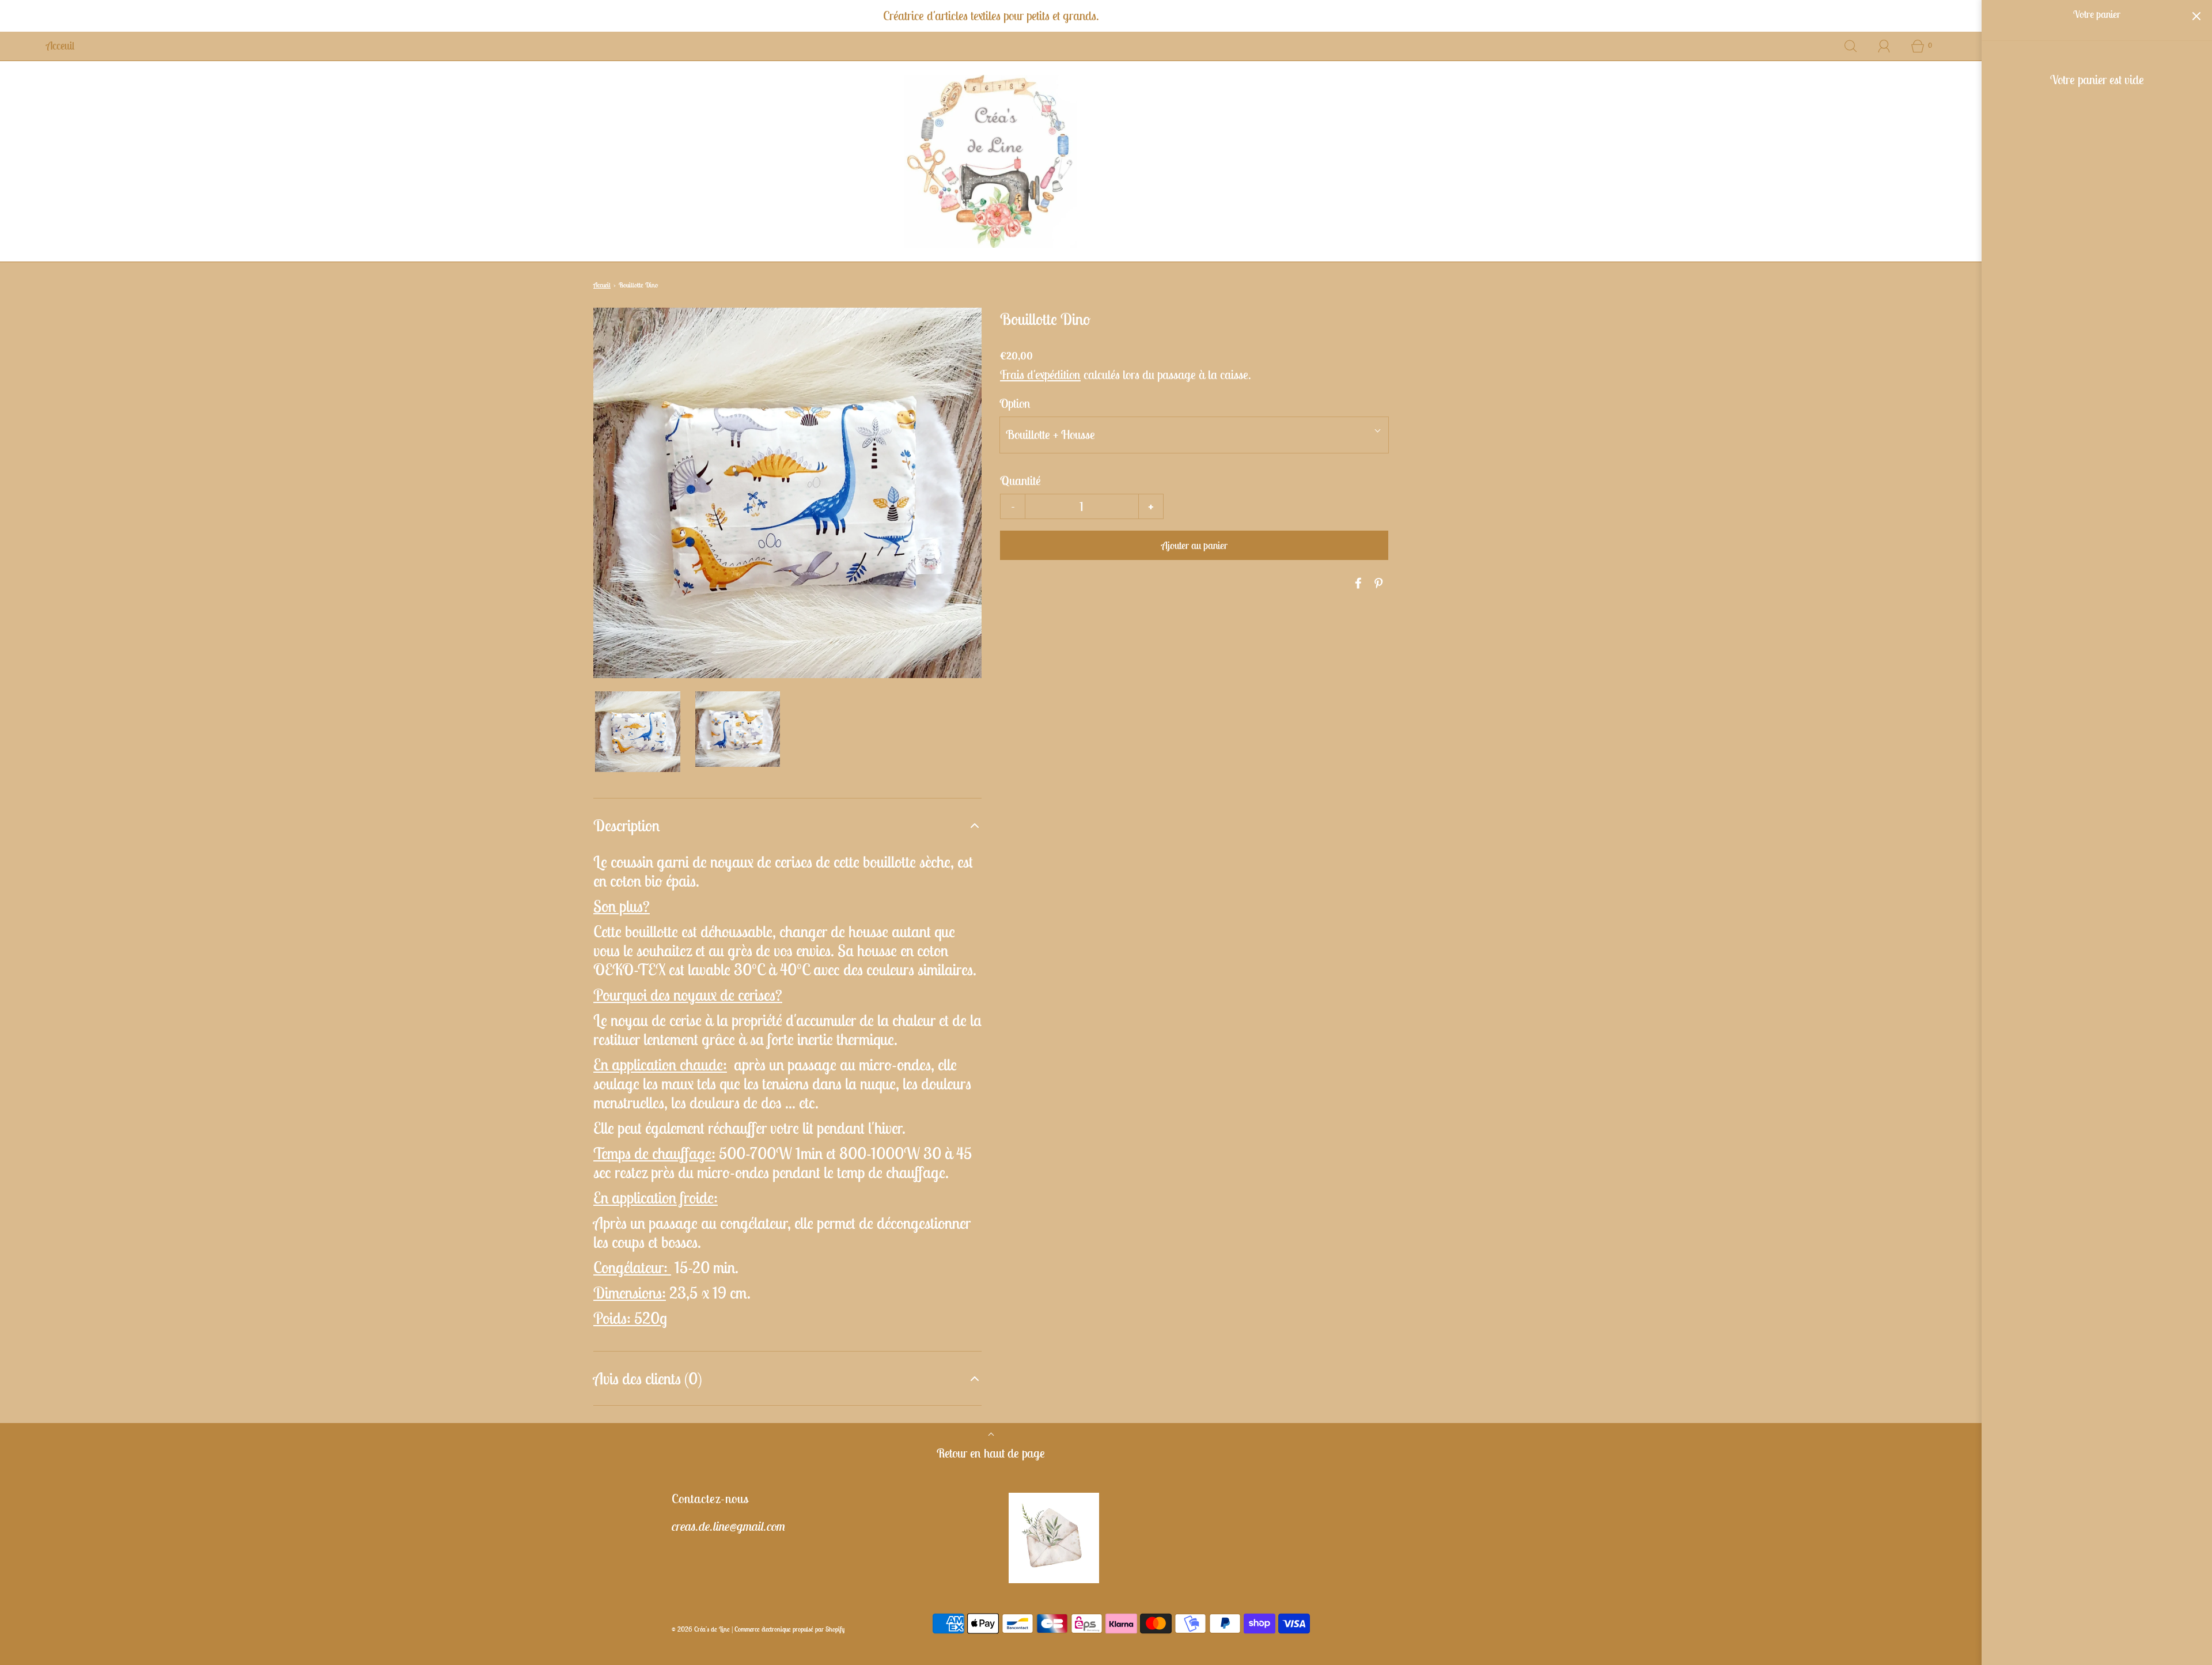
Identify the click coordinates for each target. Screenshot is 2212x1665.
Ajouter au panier (1194, 545)
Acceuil (60, 46)
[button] (638, 732)
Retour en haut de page (991, 1453)
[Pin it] (1377, 583)
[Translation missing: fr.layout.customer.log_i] (1884, 46)
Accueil (602, 285)
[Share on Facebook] (1357, 583)
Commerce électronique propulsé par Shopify (789, 1629)
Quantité (1020, 480)
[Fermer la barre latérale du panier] (2196, 16)
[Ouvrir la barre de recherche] (1851, 46)
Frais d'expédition (1040, 374)
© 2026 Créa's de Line (701, 1629)
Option (1015, 403)
